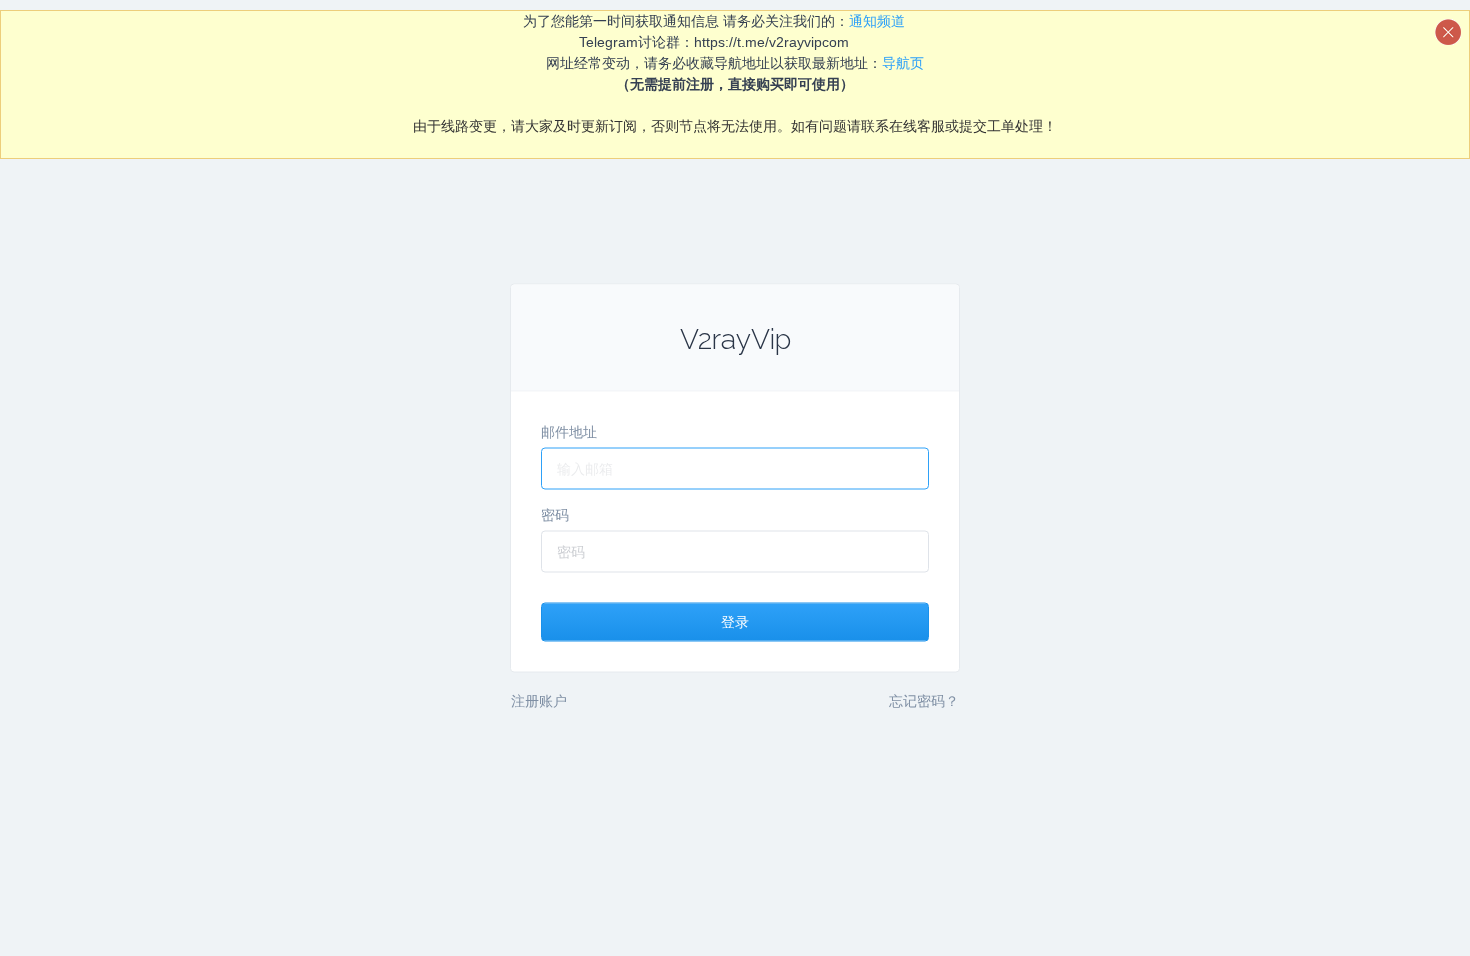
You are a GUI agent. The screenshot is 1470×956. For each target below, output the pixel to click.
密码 (555, 515)
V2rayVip (735, 339)
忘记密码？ (924, 701)
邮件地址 (569, 432)
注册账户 (539, 701)
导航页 (903, 63)
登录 (735, 622)
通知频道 (877, 21)
